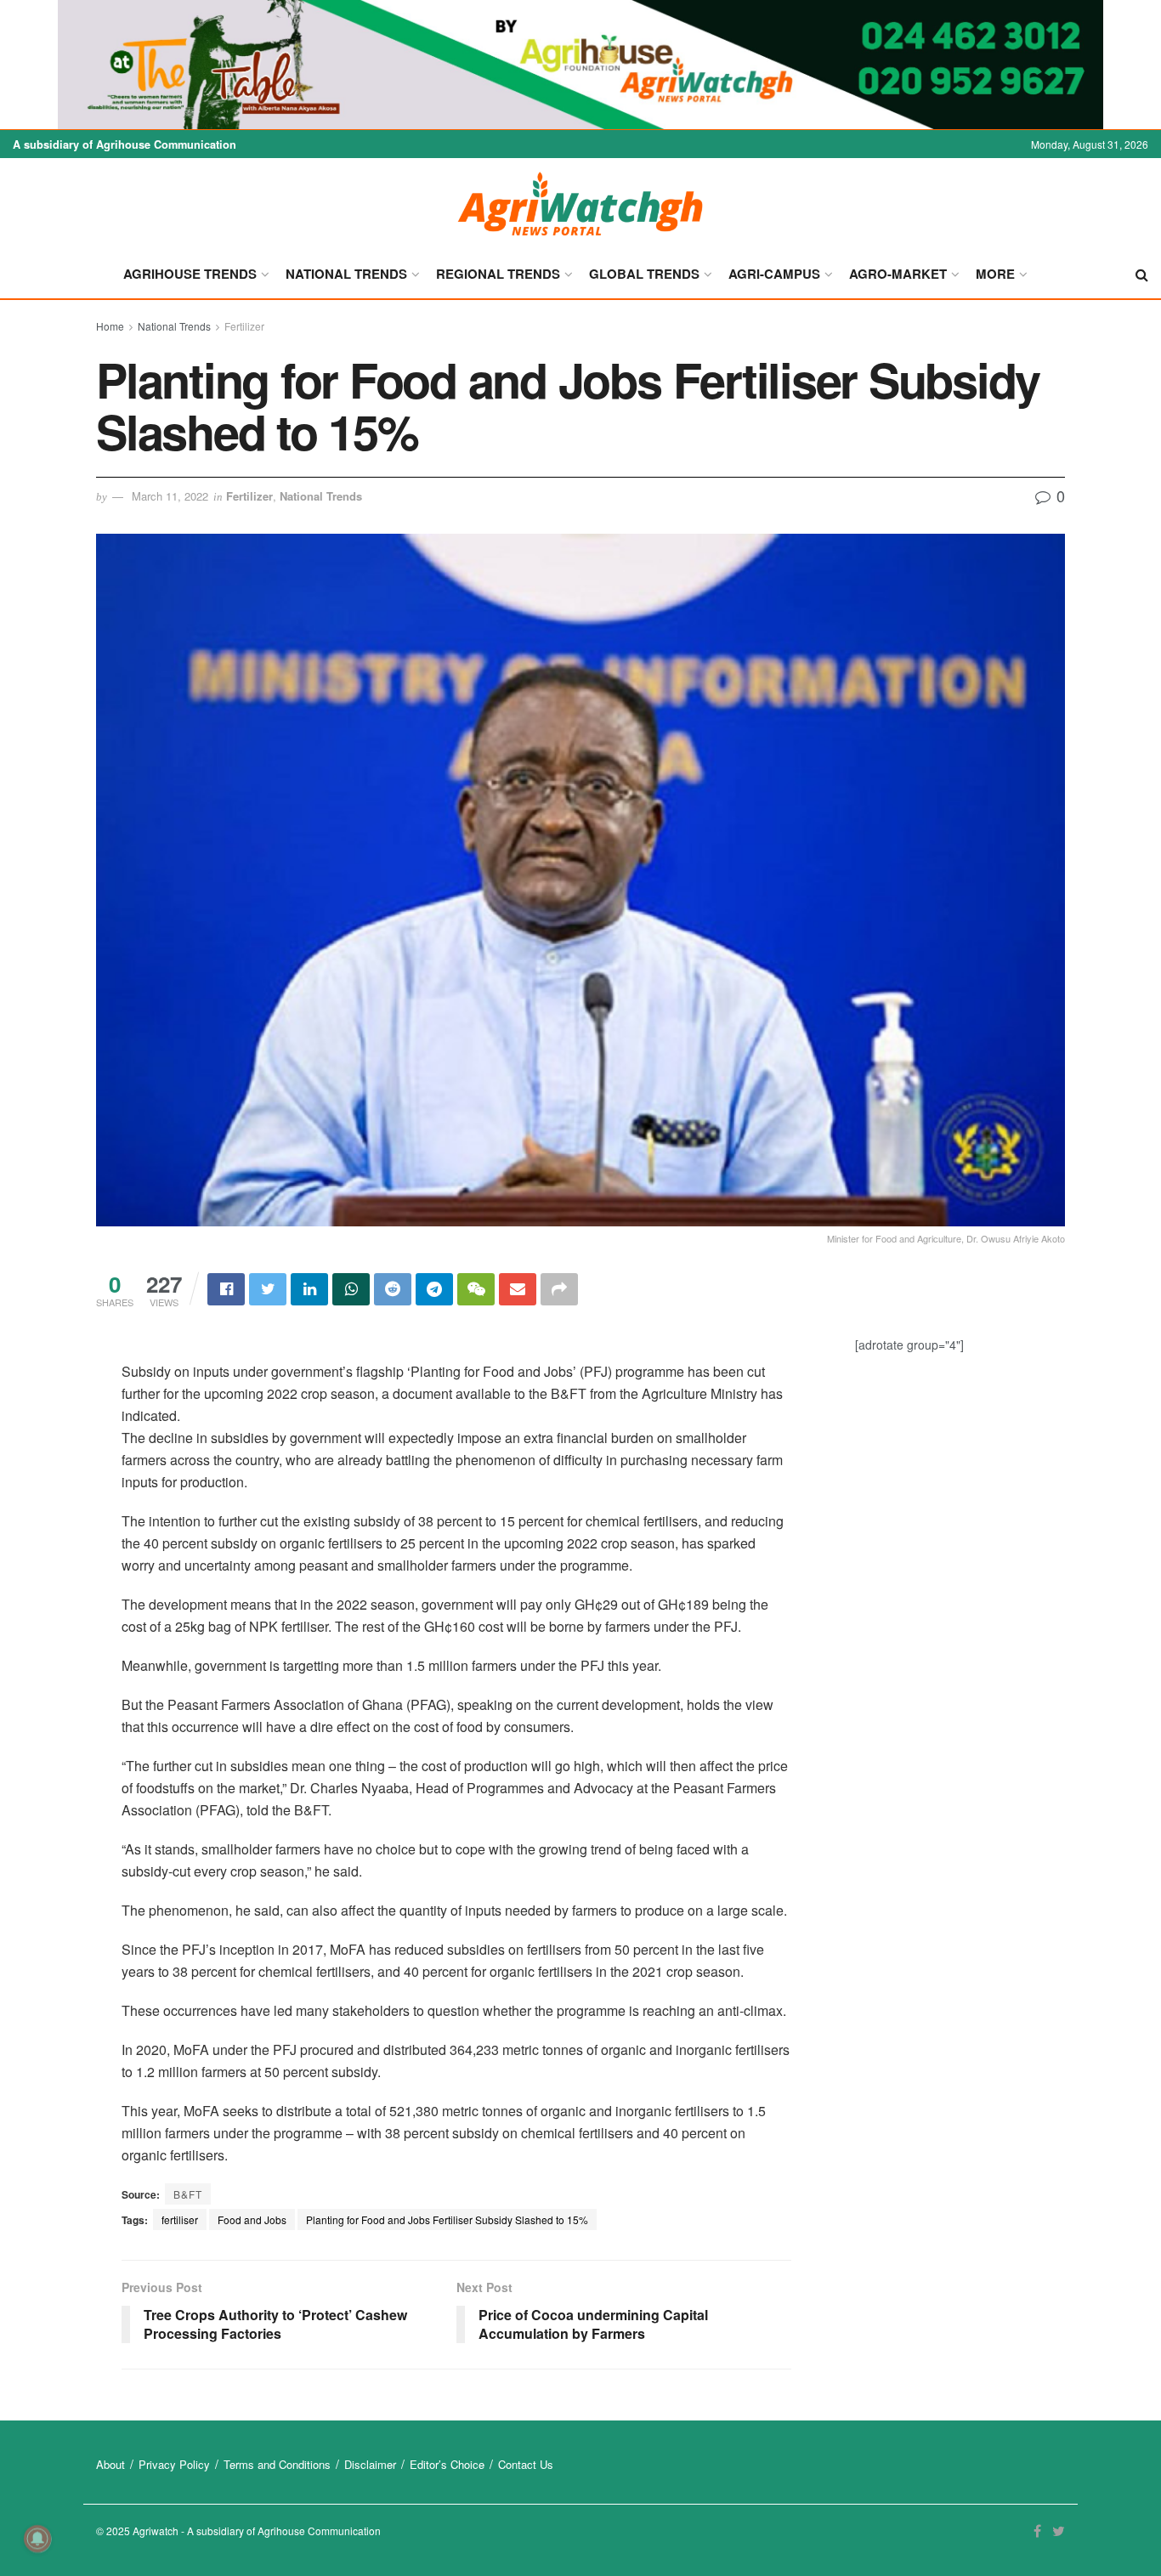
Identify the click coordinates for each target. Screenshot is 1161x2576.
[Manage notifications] (37, 2539)
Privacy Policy (174, 2464)
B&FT (188, 2194)
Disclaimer (370, 2464)
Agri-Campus (774, 274)
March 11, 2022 (170, 496)
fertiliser (180, 2219)
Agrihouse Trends (190, 274)
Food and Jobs (252, 2219)
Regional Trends (498, 274)
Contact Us (526, 2464)
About (110, 2464)
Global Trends (644, 274)
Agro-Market (898, 274)
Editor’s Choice (447, 2464)
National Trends (346, 274)
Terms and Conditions (277, 2464)
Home (110, 326)
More (995, 274)
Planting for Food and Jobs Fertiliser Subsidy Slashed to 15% (447, 2219)
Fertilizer (244, 326)
